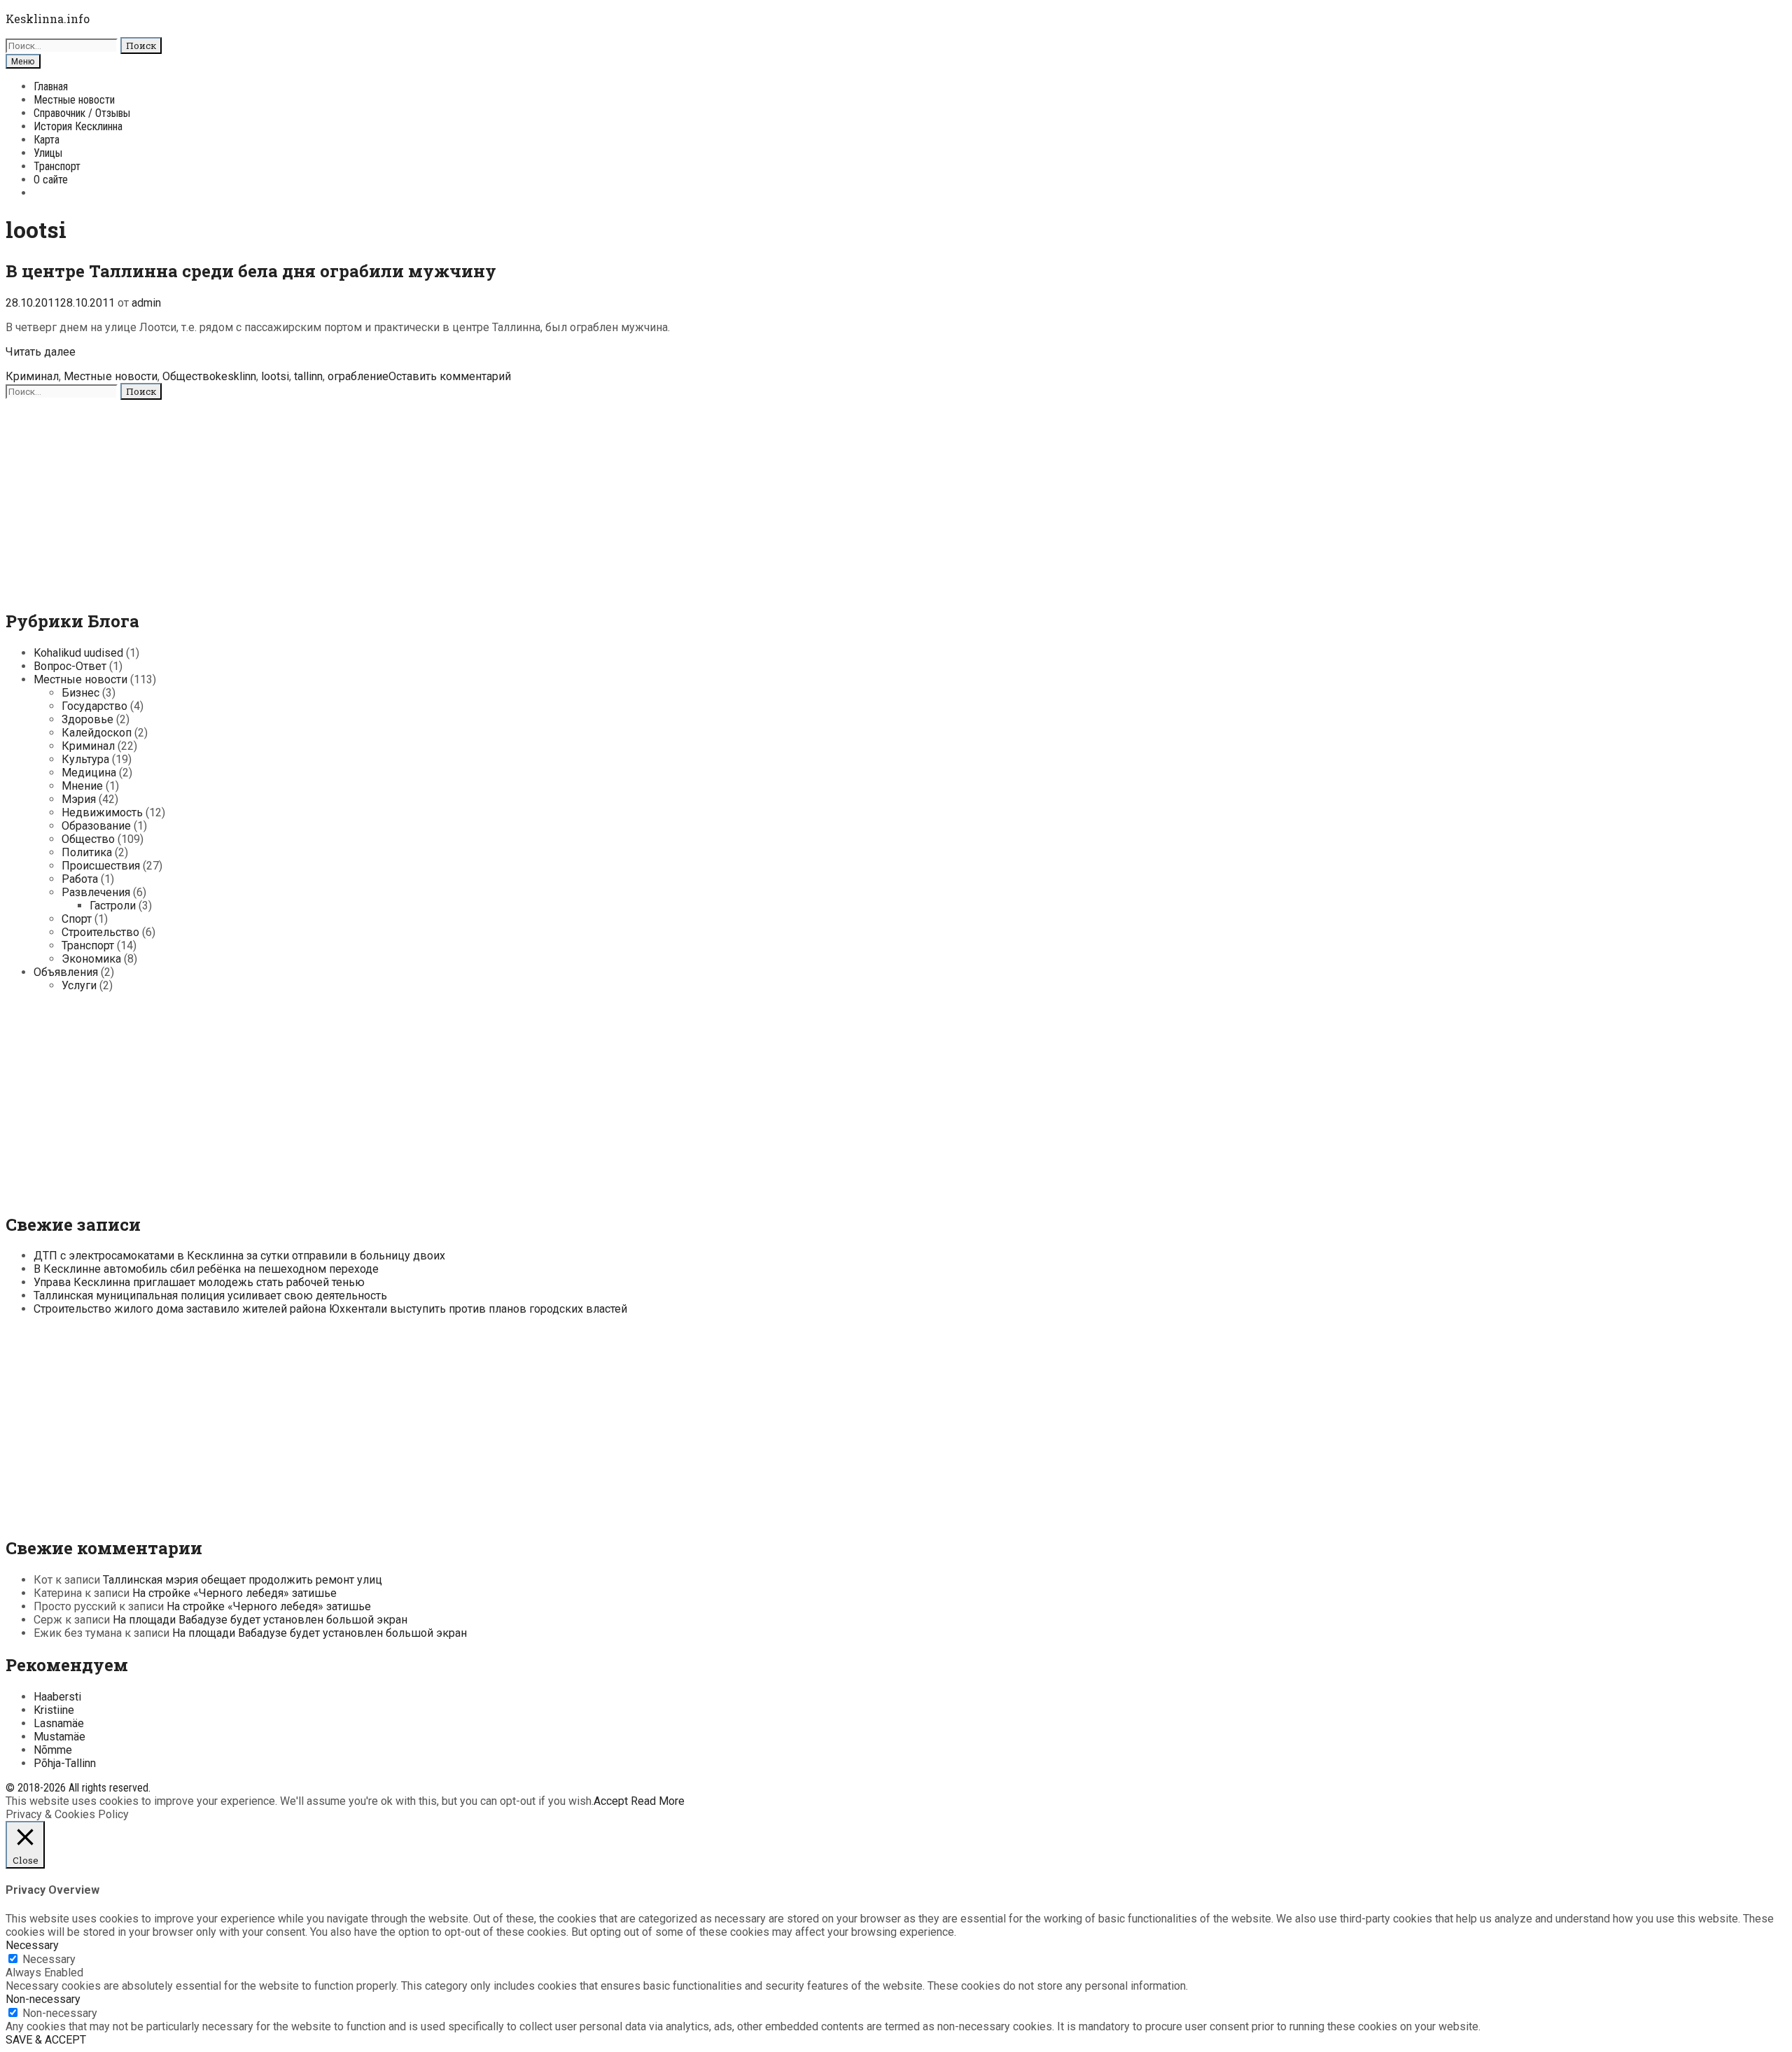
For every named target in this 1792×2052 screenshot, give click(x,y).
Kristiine (54, 1710)
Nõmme (53, 1750)
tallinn (308, 376)
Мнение (82, 786)
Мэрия (79, 799)
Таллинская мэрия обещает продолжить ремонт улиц (243, 1580)
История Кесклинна (78, 126)
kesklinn (236, 376)
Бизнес (80, 693)
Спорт (77, 919)
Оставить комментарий (450, 376)
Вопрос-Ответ (70, 666)
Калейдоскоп (97, 733)
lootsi (275, 376)
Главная (51, 86)
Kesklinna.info (48, 19)
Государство (94, 706)
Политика (87, 852)
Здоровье (87, 719)
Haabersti (57, 1697)
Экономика (91, 959)
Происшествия (101, 866)
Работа (80, 879)
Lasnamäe (59, 1723)
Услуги (79, 985)
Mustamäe (59, 1737)
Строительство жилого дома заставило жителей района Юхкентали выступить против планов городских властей (330, 1309)
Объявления (66, 972)
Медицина (89, 773)
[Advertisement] (426, 498)
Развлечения (96, 892)
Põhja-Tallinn (65, 1763)
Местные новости (74, 100)
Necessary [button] (32, 1945)
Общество (189, 376)
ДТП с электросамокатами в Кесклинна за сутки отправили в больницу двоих (239, 1256)
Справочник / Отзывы (82, 113)
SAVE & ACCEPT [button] (46, 2040)
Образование (96, 826)
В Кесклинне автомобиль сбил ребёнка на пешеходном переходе (206, 1269)
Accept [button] (611, 1801)
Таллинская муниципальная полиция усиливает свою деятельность (210, 1296)
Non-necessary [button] (43, 1999)
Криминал (32, 376)
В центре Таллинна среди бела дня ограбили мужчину (251, 271)
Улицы (48, 153)
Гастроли (113, 906)
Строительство (100, 932)
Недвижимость (102, 812)
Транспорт (57, 166)
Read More (658, 1801)
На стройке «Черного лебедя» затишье (234, 1593)
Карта (47, 140)
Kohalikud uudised (78, 653)
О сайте (51, 180)
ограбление (358, 376)
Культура (85, 759)
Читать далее (41, 352)
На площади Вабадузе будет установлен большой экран (260, 1620)
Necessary (49, 1959)
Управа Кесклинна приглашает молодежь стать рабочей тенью (199, 1282)
